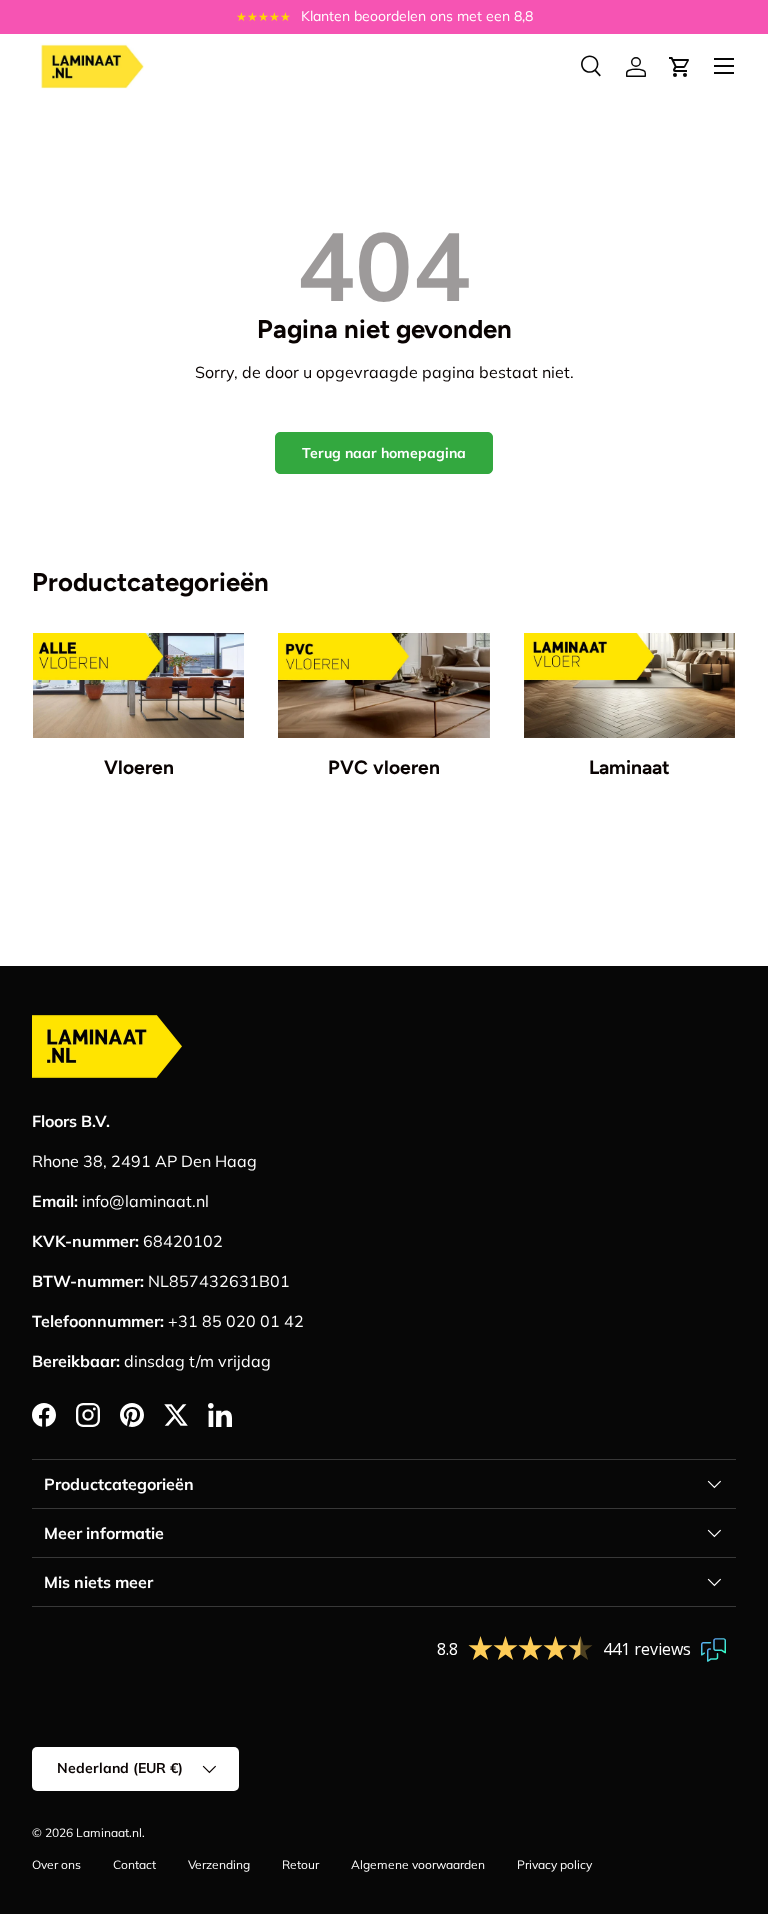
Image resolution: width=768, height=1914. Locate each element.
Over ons (56, 1864)
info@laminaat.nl (145, 1201)
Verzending (219, 1864)
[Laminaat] (629, 686)
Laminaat (629, 767)
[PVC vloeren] (383, 686)
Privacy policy (554, 1864)
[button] (680, 67)
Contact (134, 1864)
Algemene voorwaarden (418, 1864)
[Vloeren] (138, 686)
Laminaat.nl (109, 1832)
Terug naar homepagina (384, 453)
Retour (300, 1864)
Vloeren (139, 767)
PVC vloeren (384, 767)
